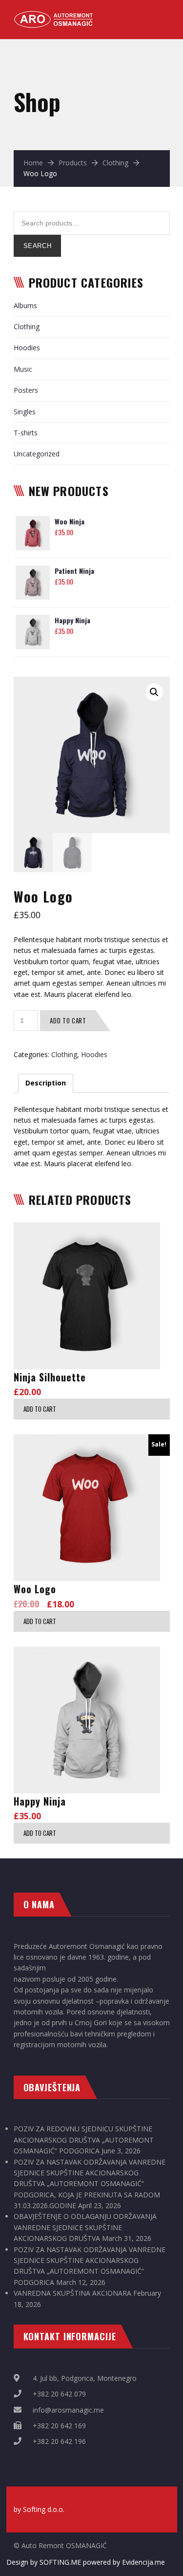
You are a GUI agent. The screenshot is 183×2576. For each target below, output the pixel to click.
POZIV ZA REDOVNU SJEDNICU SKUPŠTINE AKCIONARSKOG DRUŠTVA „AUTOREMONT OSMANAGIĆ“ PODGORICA (84, 2140)
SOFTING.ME (60, 2562)
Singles (25, 412)
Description (46, 1083)
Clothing (115, 163)
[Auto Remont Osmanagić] (55, 15)
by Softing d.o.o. (39, 2509)
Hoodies (27, 348)
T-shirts (26, 433)
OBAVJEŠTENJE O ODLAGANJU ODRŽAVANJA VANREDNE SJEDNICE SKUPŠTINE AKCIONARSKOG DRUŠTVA (85, 2227)
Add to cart (68, 1020)
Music (23, 369)
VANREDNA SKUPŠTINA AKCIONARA (72, 2293)
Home (33, 163)
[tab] (46, 1083)
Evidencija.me (143, 2562)
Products (73, 163)
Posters (26, 390)
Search (38, 246)
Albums (25, 305)
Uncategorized (37, 454)
